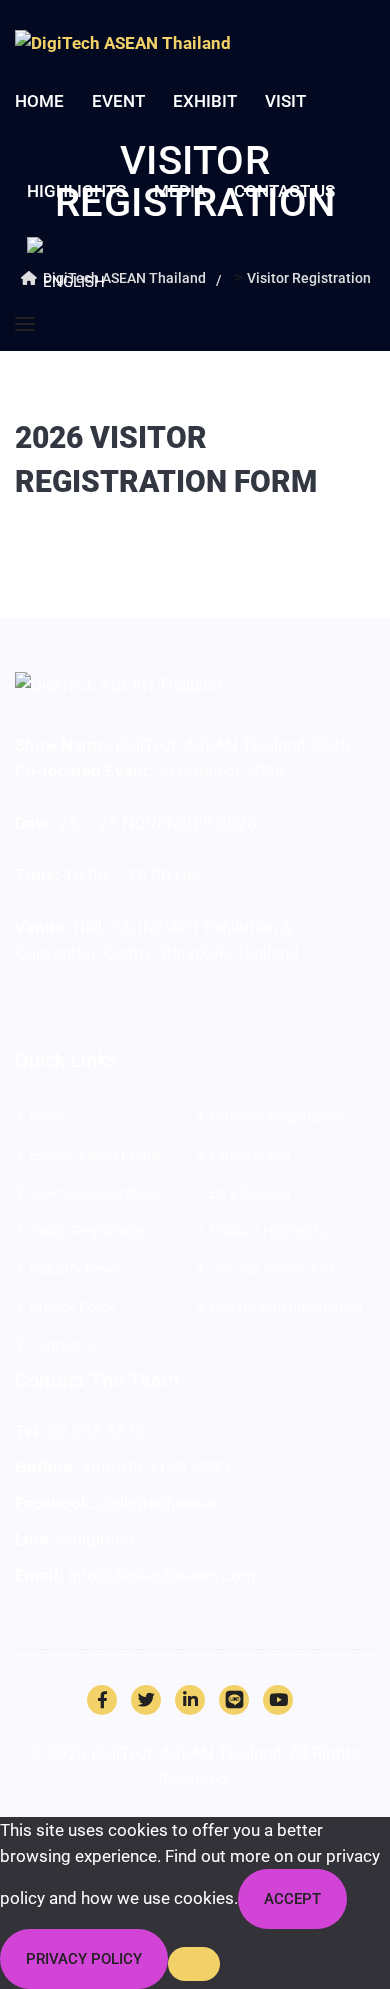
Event (118, 101)
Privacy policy (84, 1959)
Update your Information (286, 1307)
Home (39, 101)
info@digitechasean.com (162, 1575)
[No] (194, 1964)
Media (180, 191)
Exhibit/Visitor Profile (95, 1155)
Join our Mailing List (272, 1269)
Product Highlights (268, 1231)
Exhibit (205, 101)
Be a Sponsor (251, 1193)
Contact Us (284, 191)
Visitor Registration (89, 1231)
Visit (285, 101)
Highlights (76, 191)
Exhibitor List (250, 1155)
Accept (292, 1899)
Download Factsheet (94, 1193)
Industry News (75, 1269)
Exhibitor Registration (277, 1117)
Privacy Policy (73, 1307)
